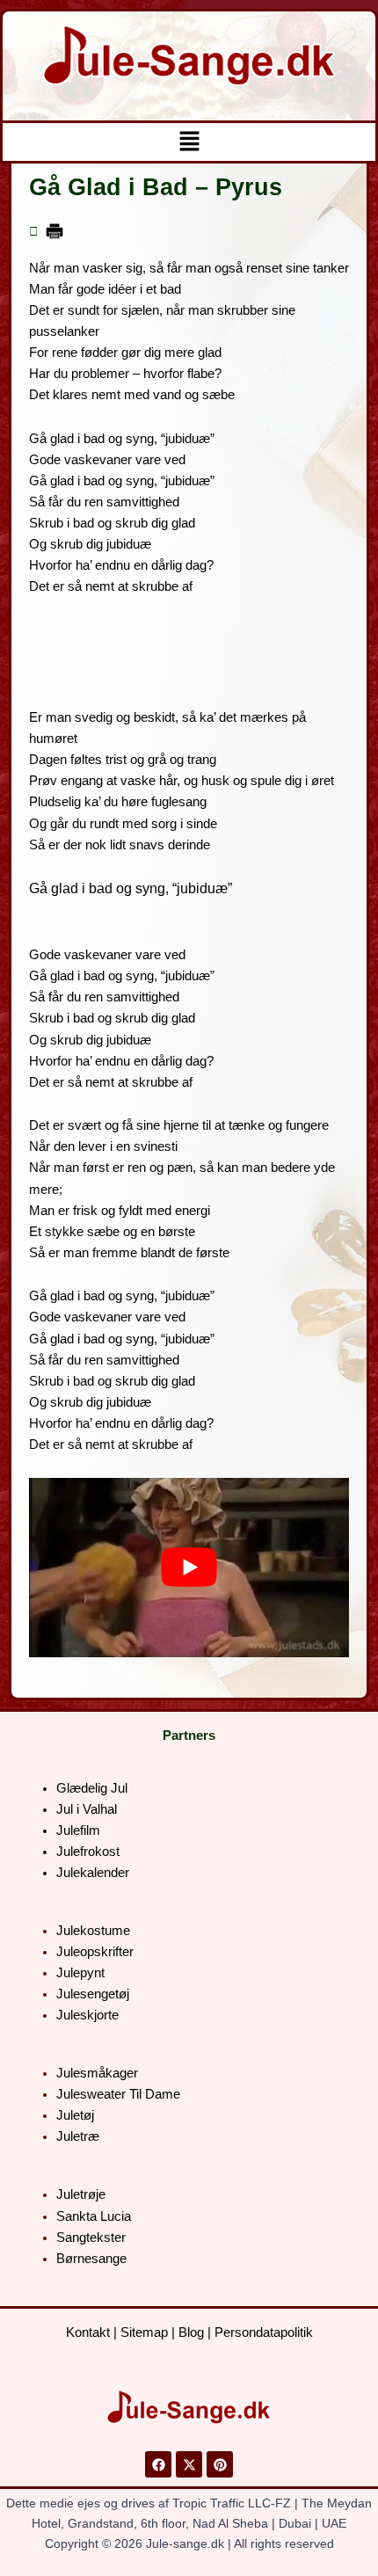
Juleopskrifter (95, 1952)
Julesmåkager (97, 2073)
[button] (189, 142)
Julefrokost (88, 1852)
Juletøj (75, 2115)
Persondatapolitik (264, 2332)
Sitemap (144, 2332)
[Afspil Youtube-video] (189, 1568)
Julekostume (93, 1931)
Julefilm (78, 1830)
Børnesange (91, 2259)
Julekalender (93, 1873)
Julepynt (80, 1973)
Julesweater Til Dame (118, 2094)
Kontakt (88, 2332)
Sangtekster (91, 2238)
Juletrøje (81, 2194)
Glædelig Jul (92, 1788)
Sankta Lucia (94, 2216)
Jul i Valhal (87, 1809)
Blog (191, 2332)
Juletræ (78, 2136)
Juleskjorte (87, 2015)
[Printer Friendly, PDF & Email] (55, 230)
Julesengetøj (93, 1994)
